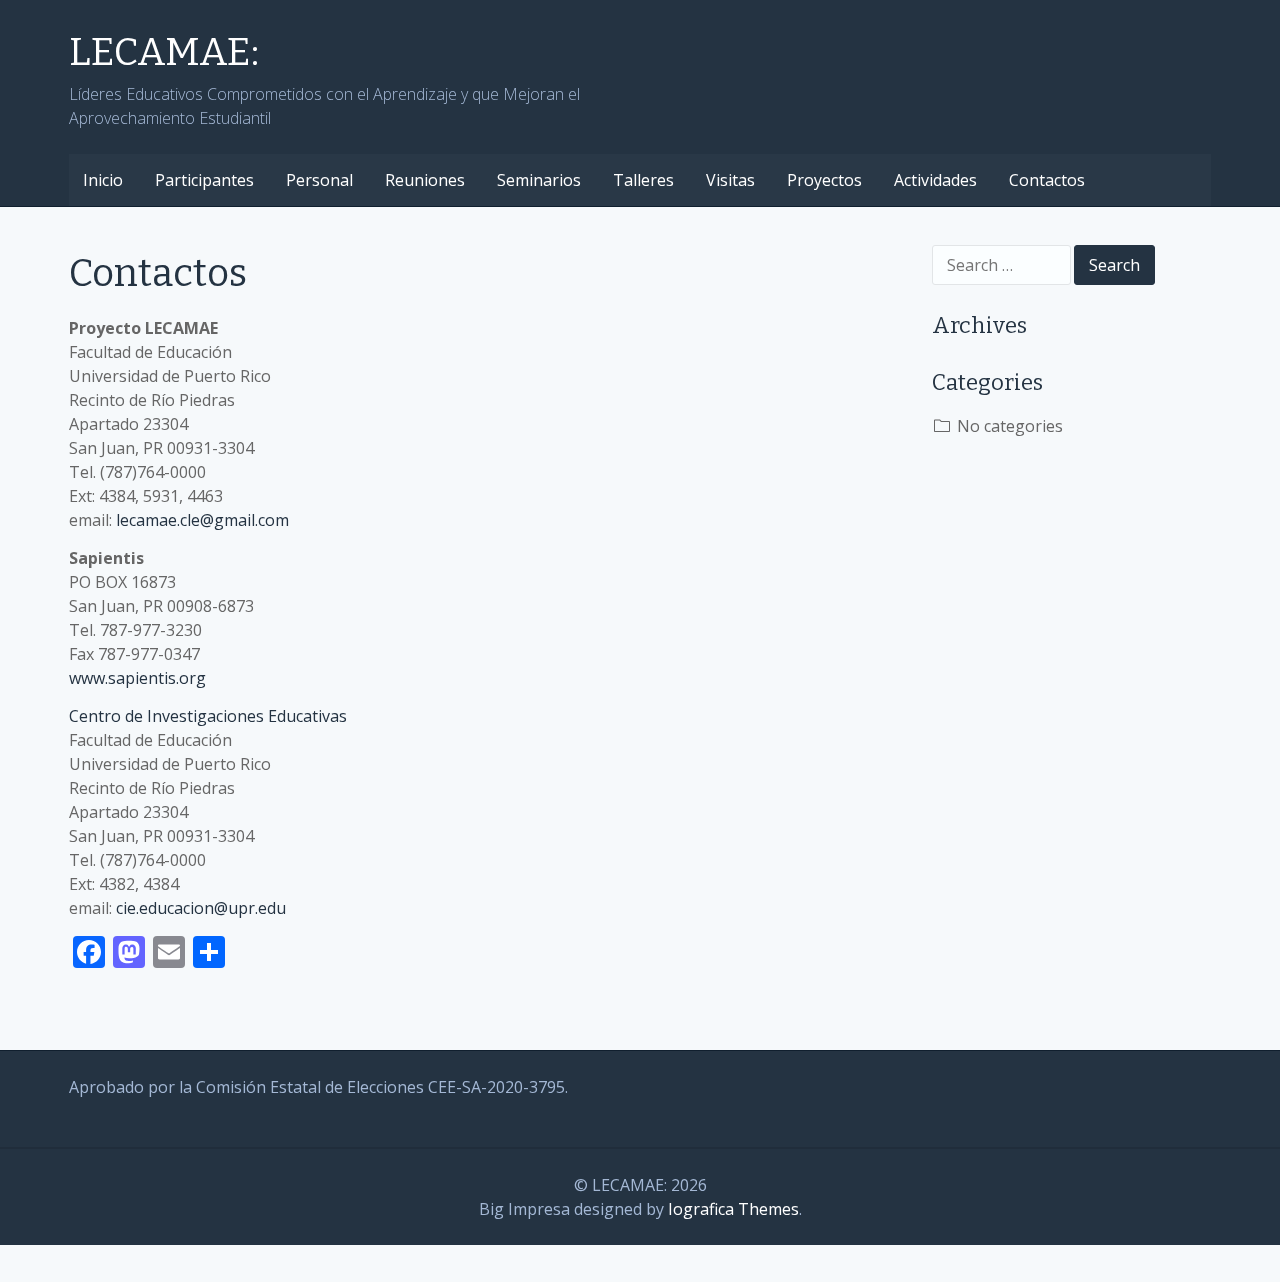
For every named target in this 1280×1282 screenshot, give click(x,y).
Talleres (643, 180)
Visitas (730, 180)
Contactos (1047, 180)
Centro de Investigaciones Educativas (208, 716)
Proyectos (824, 180)
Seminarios (539, 180)
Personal (319, 180)
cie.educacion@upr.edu (201, 908)
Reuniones (425, 180)
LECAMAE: (164, 52)
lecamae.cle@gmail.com (202, 520)
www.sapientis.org (137, 678)
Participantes (204, 180)
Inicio (103, 180)
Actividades (935, 180)
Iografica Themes (733, 1209)
